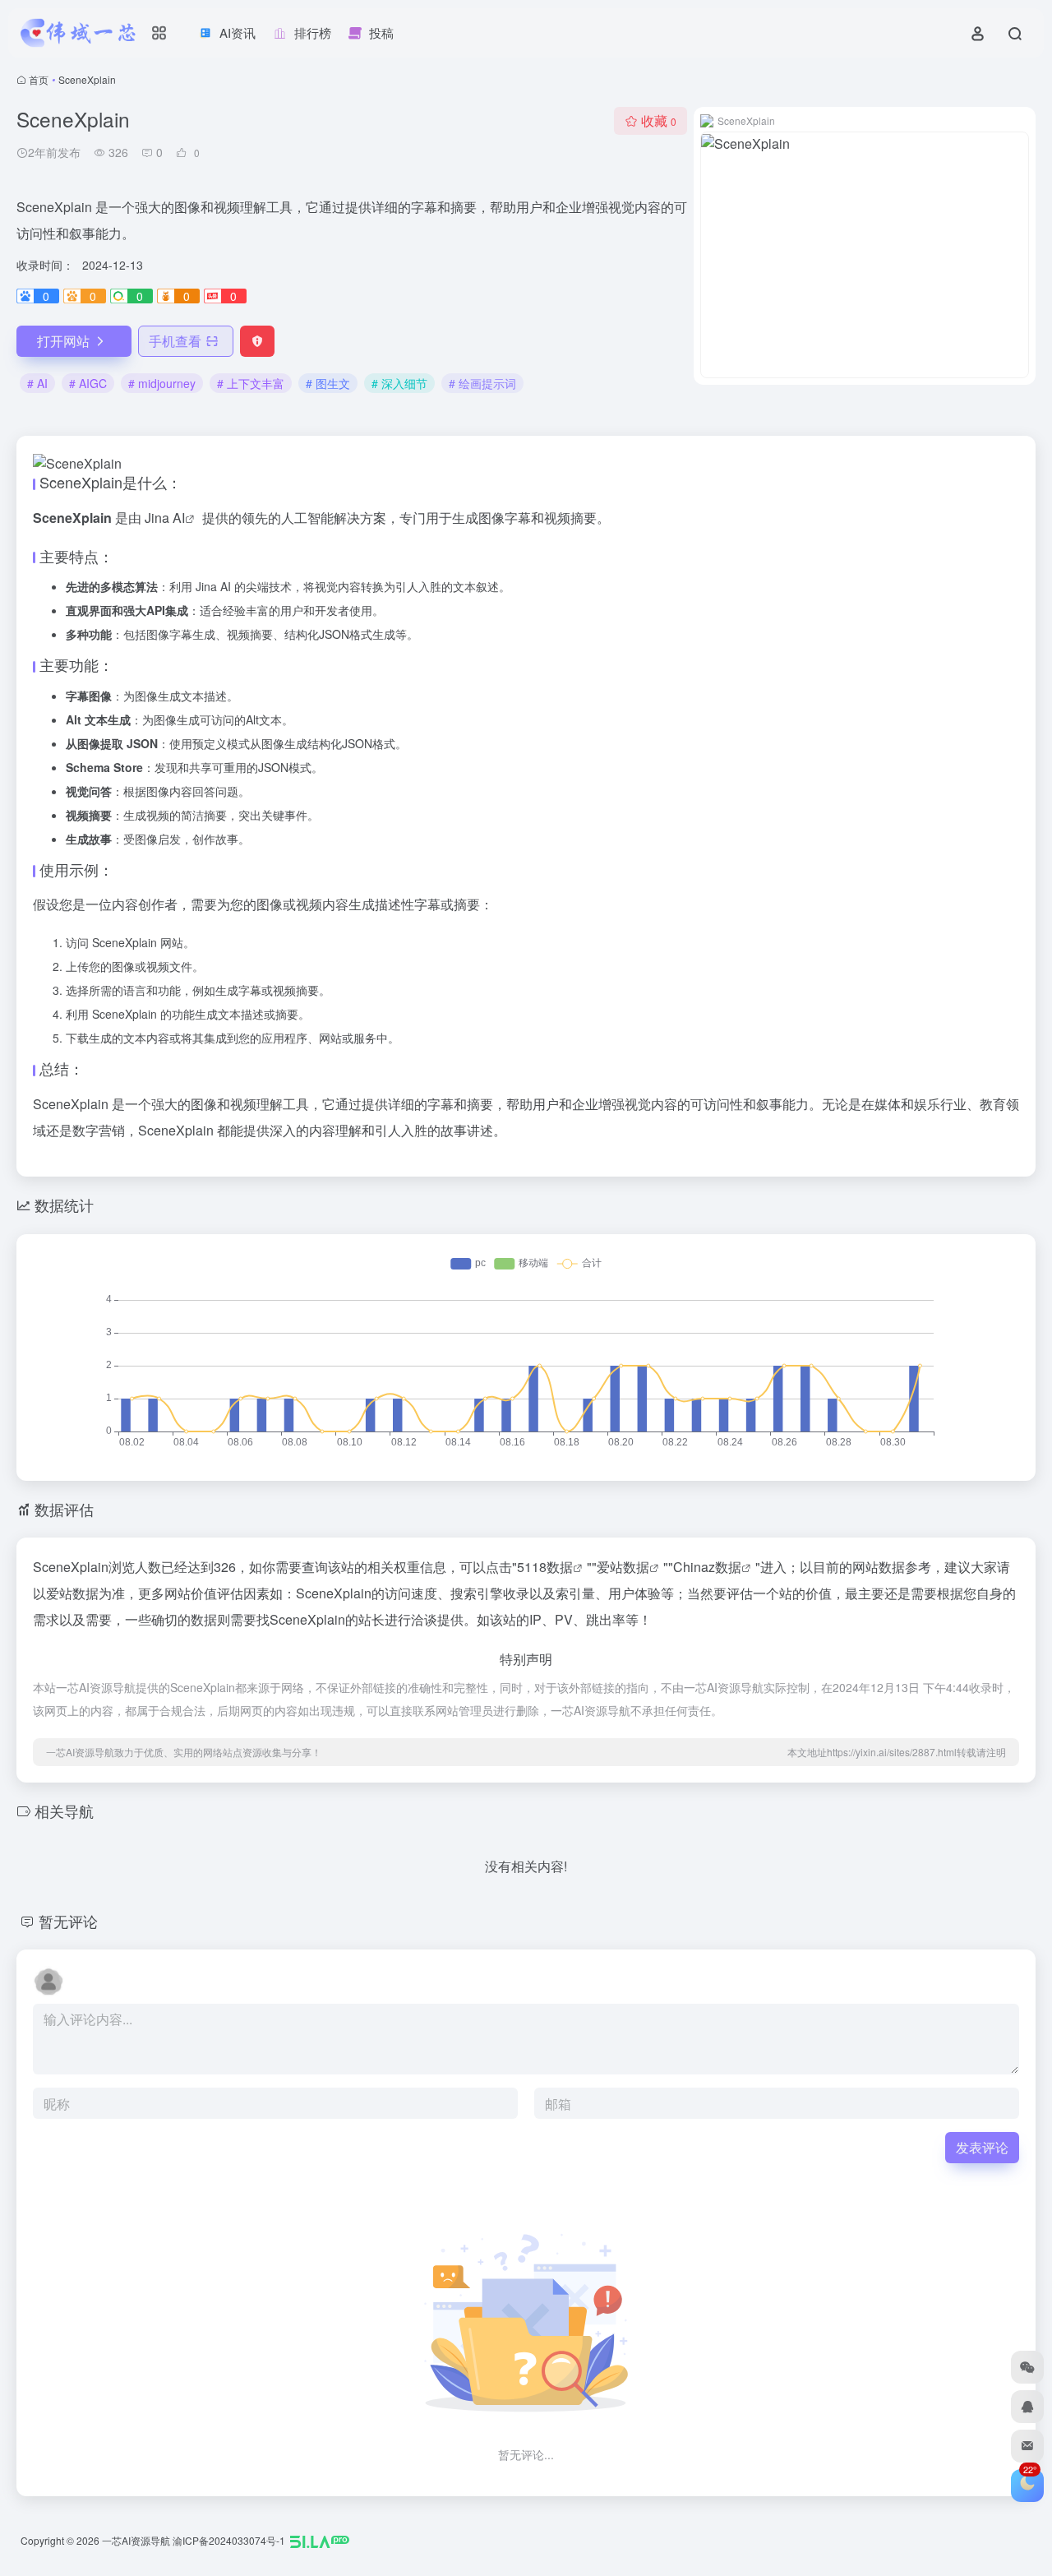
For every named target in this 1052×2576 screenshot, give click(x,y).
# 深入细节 (399, 383)
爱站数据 (623, 1567)
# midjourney (162, 383)
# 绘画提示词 (482, 383)
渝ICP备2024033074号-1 (229, 2540)
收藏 (659, 120)
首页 (39, 79)
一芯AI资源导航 (136, 2540)
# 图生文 (328, 383)
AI (179, 518)
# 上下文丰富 (251, 383)
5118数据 (545, 1567)
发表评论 (982, 2147)
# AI (37, 383)
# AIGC (88, 383)
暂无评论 (68, 1921)
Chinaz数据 (707, 1567)
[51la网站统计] (320, 2540)
